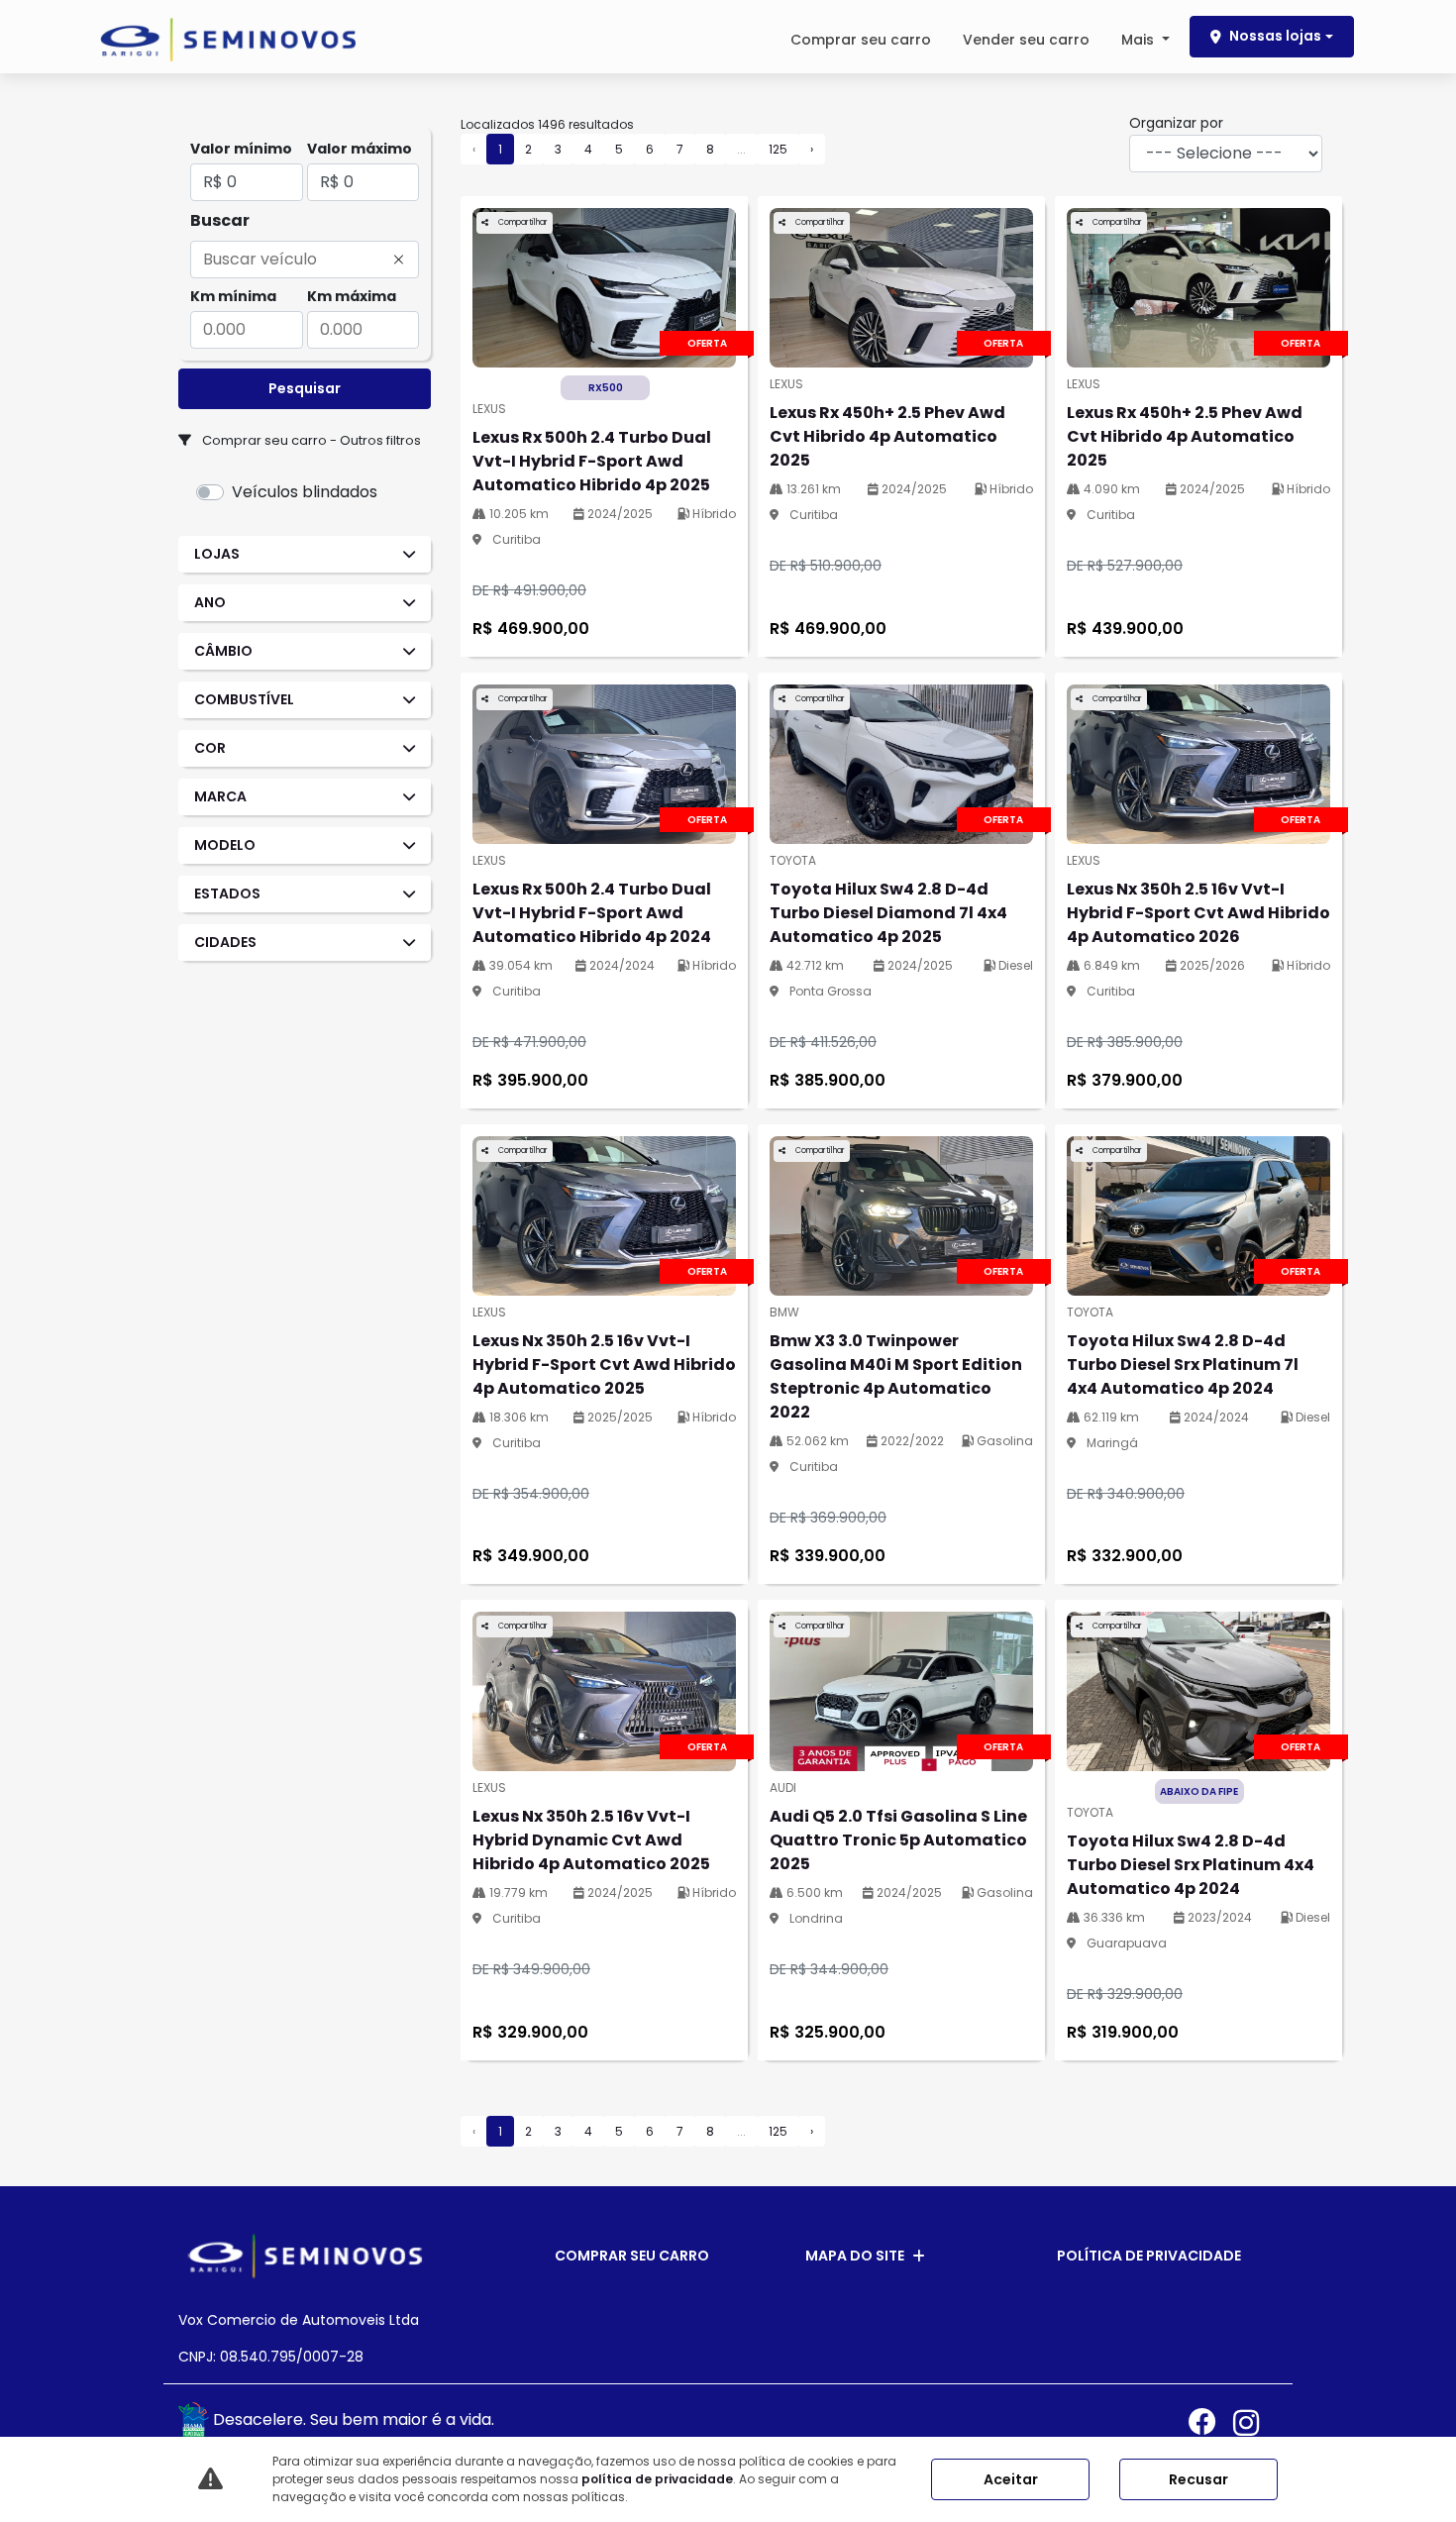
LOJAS (217, 554)
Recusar (1198, 2479)
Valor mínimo (241, 149)
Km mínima (233, 296)
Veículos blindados (305, 492)
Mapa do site (855, 2256)
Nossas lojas (1275, 36)
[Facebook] (1211, 2422)
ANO (210, 602)
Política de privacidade (1149, 2256)
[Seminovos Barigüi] (228, 40)
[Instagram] (1255, 2422)
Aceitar (1011, 2479)
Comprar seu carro (861, 40)
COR (210, 748)
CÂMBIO (223, 651)
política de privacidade (657, 2479)
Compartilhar (522, 222)
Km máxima (352, 296)
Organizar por (1176, 123)
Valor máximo (360, 149)
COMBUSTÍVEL (244, 699)
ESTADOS (227, 893)
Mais (1140, 40)
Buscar (220, 220)
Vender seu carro (1026, 40)
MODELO (225, 845)
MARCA (220, 796)
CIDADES (225, 942)
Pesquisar (305, 388)
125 (778, 149)
